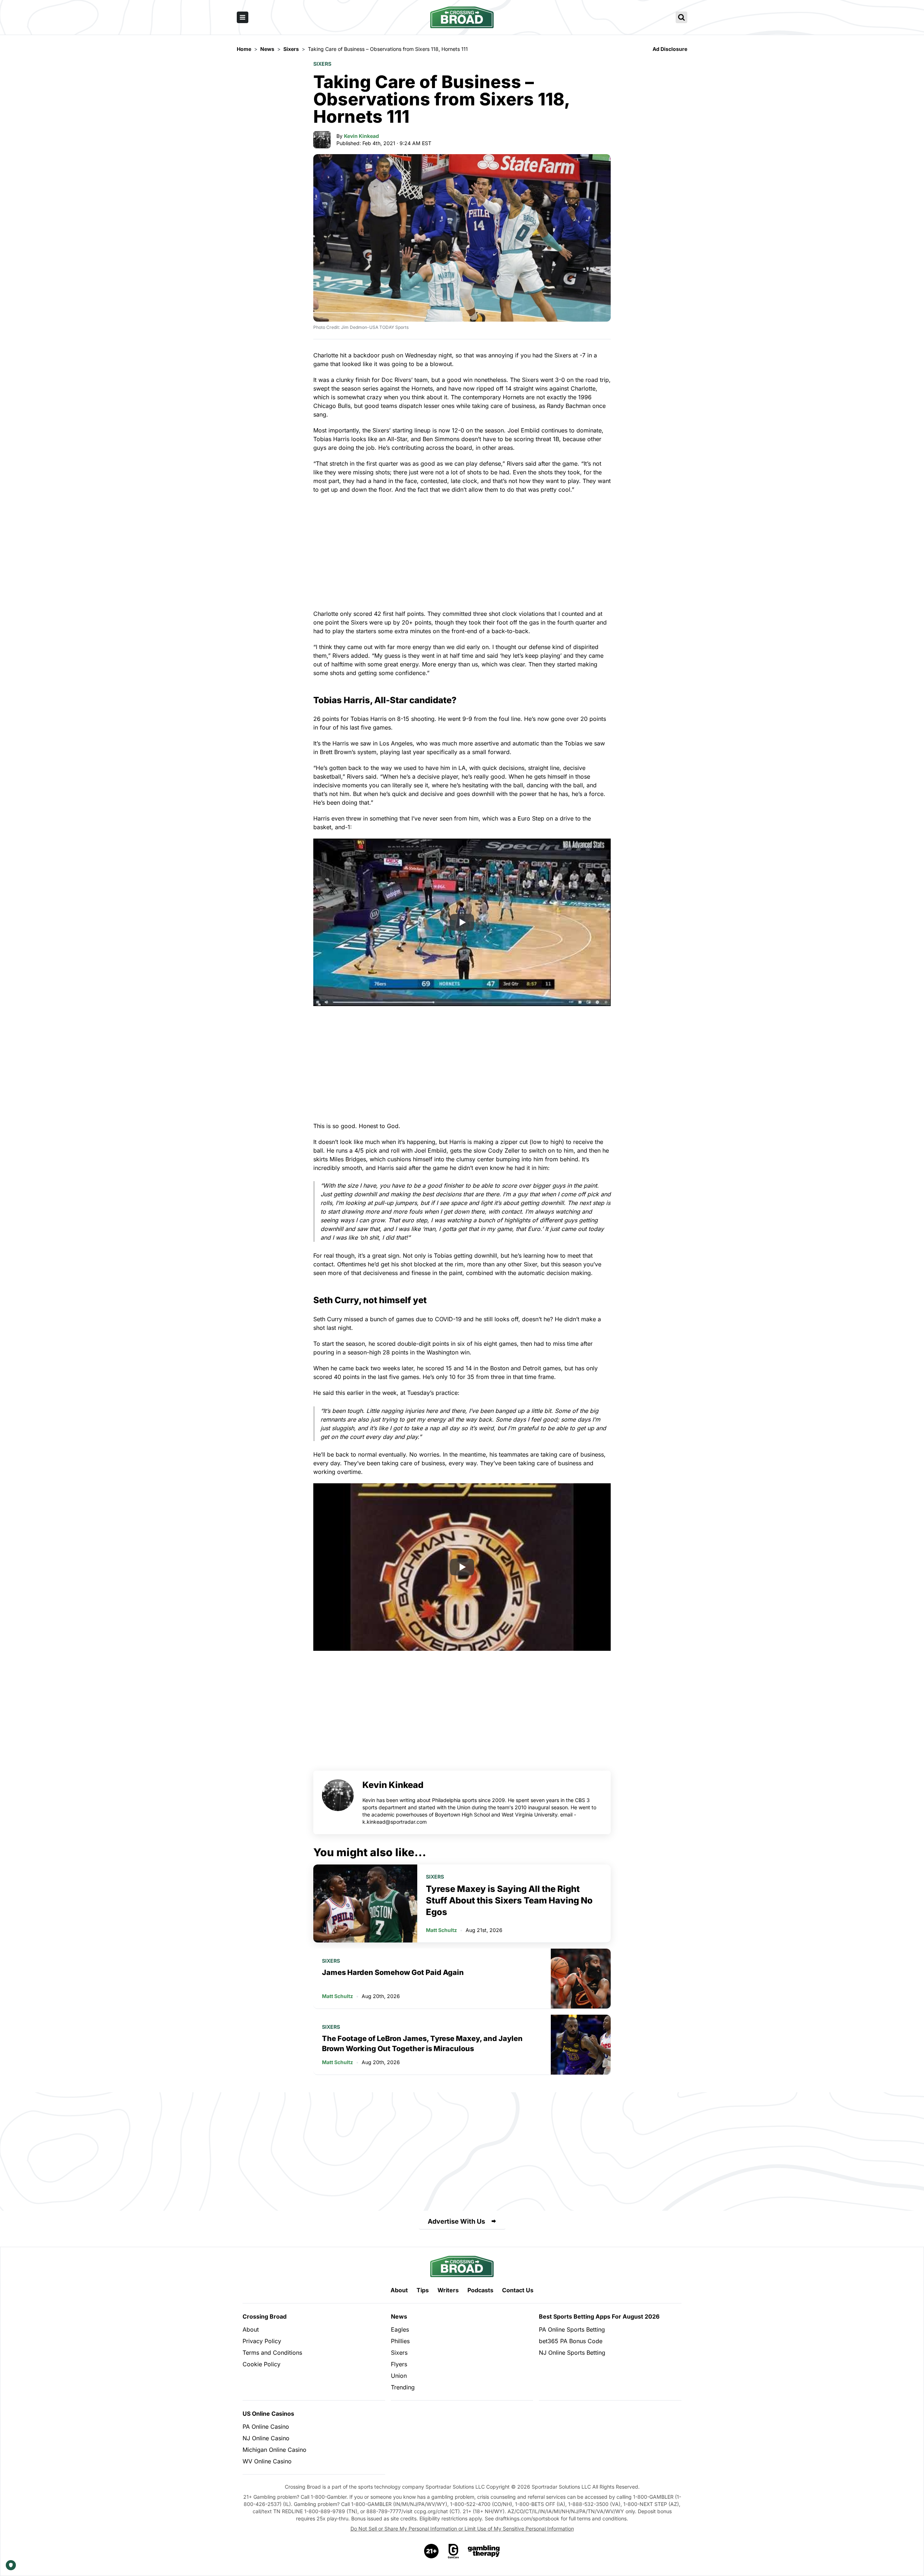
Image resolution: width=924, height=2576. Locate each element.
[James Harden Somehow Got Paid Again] (581, 1979)
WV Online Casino (267, 2461)
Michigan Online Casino (274, 2450)
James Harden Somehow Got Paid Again (393, 1972)
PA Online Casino (266, 2427)
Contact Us (518, 2290)
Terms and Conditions (272, 2353)
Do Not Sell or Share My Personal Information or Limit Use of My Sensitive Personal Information (462, 2529)
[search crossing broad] (681, 17)
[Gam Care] (454, 2551)
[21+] (432, 2551)
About (399, 2290)
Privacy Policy (262, 2341)
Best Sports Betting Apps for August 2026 (599, 2316)
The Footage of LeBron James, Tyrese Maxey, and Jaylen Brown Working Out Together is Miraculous (422, 2044)
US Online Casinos (268, 2414)
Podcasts (480, 2290)
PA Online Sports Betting (572, 2329)
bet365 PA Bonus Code (571, 2341)
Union (399, 2376)
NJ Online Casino (266, 2438)
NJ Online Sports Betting (572, 2353)
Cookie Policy (261, 2364)
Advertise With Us (456, 2221)
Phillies (400, 2341)
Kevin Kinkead (361, 136)
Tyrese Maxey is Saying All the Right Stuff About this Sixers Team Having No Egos (509, 1900)
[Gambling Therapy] (484, 2551)
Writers (448, 2290)
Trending (403, 2387)
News (399, 2316)
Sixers (322, 64)
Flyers (399, 2364)
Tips (423, 2290)
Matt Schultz (441, 1930)
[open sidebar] (243, 17)
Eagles (400, 2329)
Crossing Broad (265, 2316)
